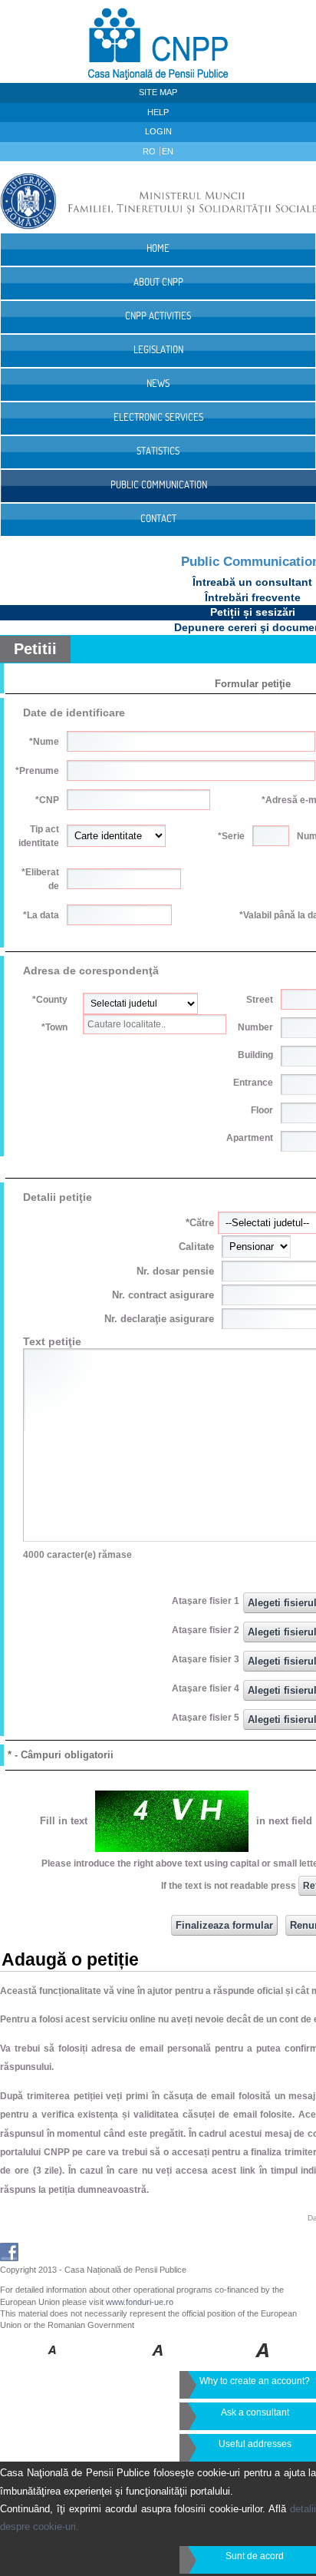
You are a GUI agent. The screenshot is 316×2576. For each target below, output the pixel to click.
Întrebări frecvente (253, 597)
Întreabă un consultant (252, 582)
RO (150, 151)
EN (168, 151)
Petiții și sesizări (253, 612)
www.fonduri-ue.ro (140, 2302)
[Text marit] (158, 2361)
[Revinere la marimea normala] (53, 2361)
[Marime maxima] (263, 2361)
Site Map (158, 92)
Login (158, 131)
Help (158, 112)
